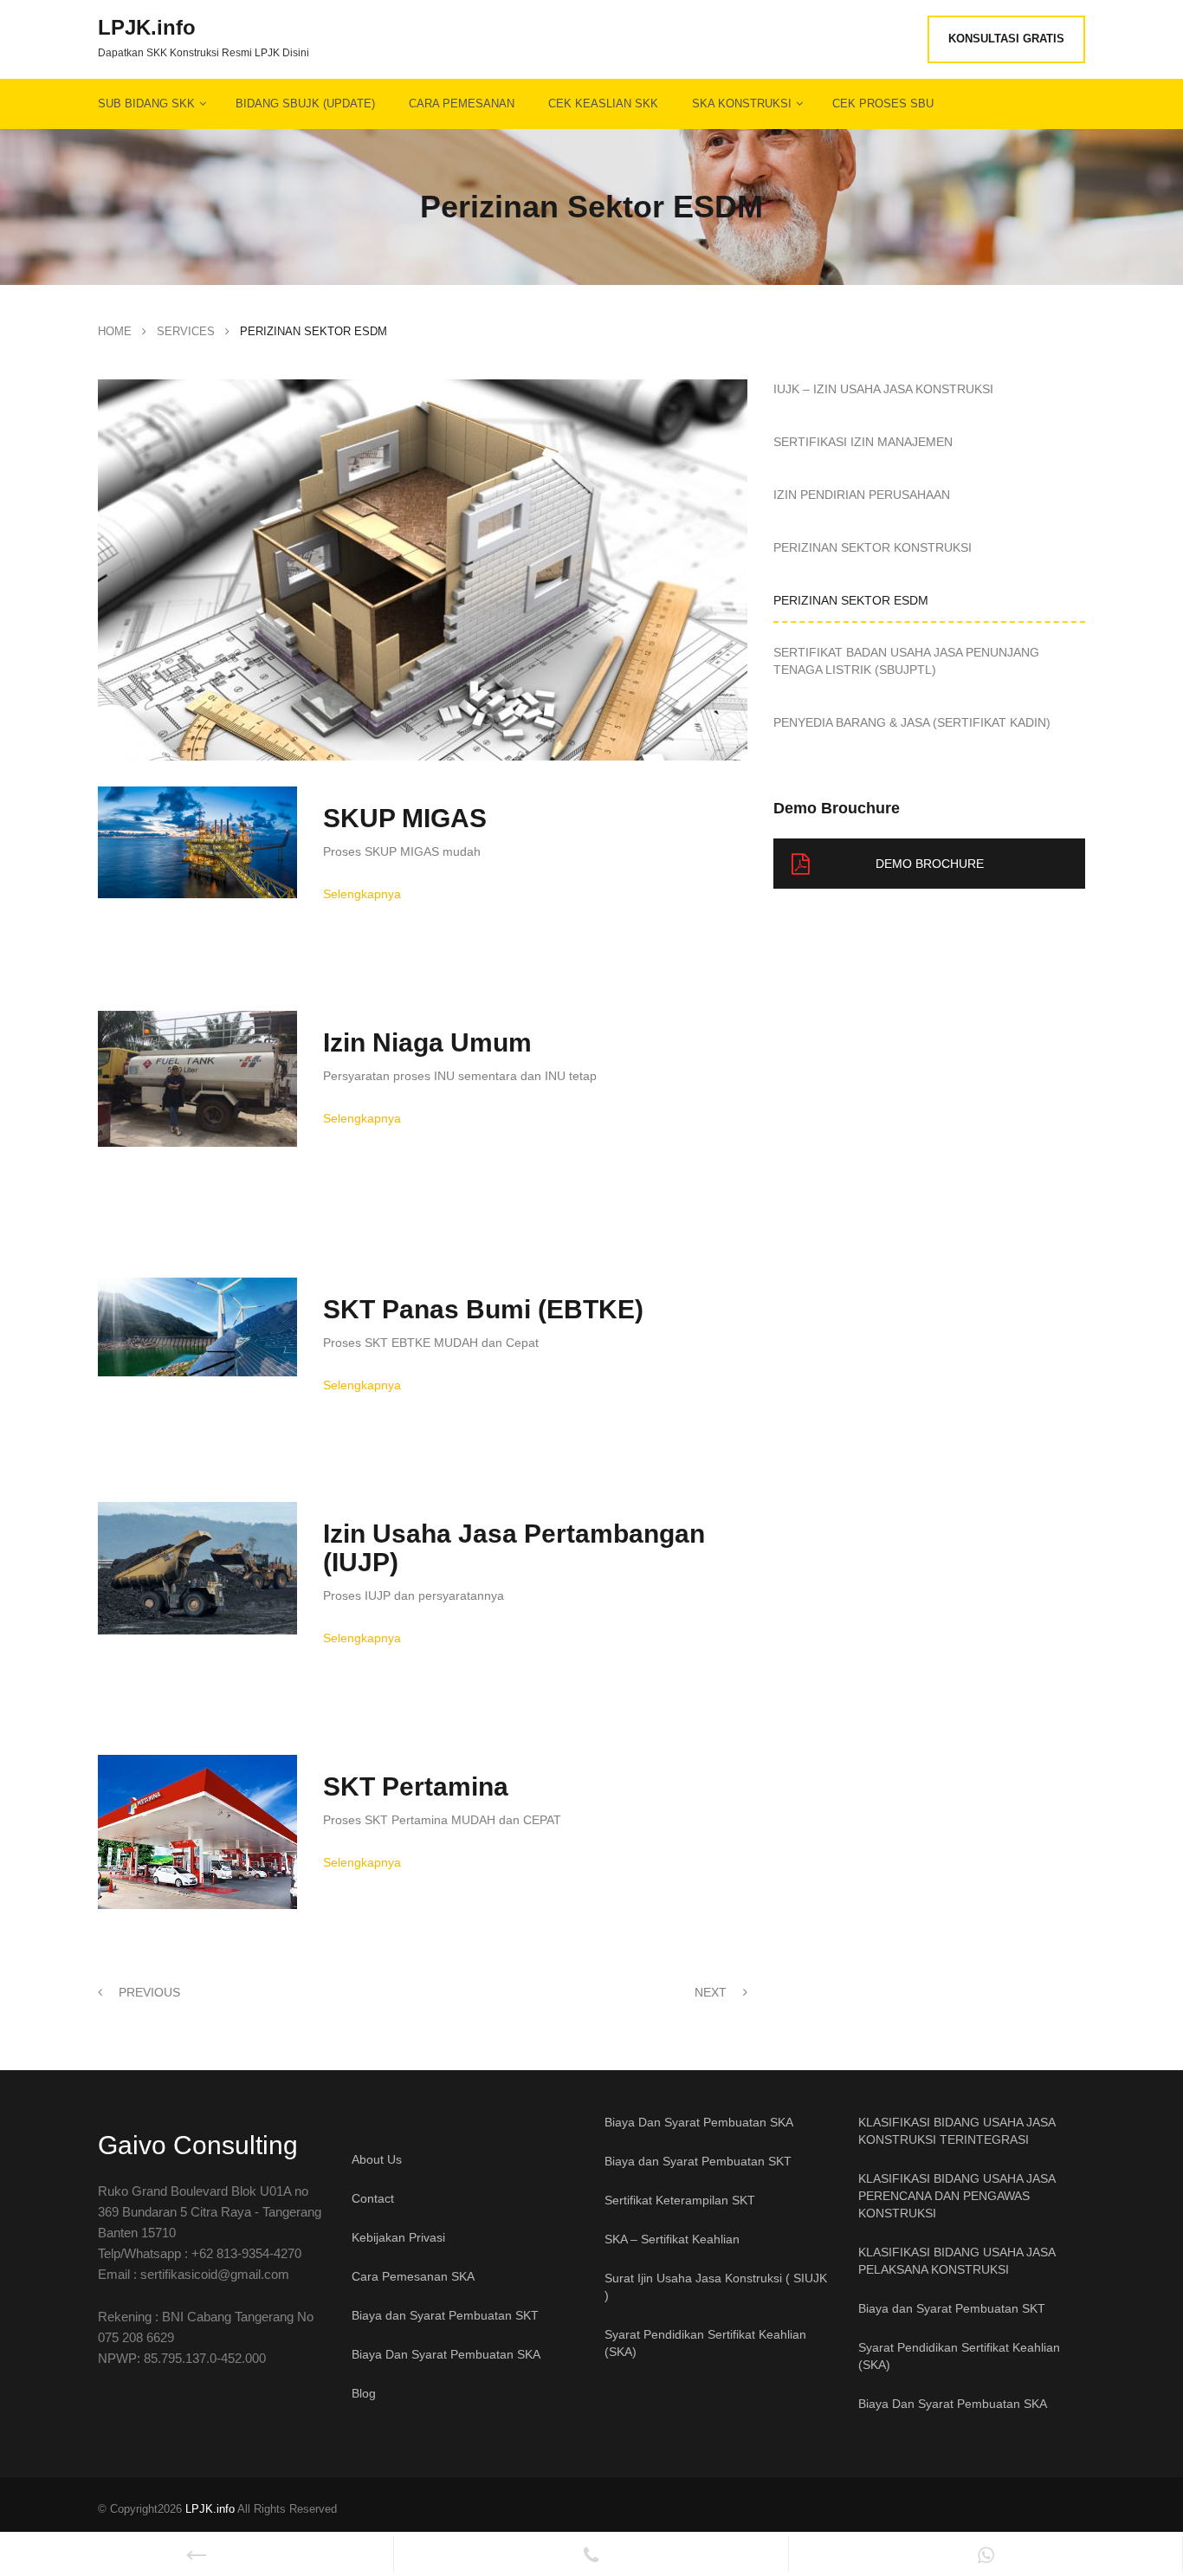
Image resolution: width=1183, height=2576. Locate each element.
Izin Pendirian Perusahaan (862, 495)
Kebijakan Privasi (398, 2237)
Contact (373, 2198)
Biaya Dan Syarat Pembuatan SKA (446, 2354)
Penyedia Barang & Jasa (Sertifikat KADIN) (912, 722)
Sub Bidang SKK (146, 104)
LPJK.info (147, 28)
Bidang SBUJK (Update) (305, 104)
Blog (364, 2393)
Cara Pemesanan (462, 104)
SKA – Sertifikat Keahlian (672, 2239)
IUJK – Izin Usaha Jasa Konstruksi (883, 389)
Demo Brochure (930, 864)
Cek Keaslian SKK (603, 104)
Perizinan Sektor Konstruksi (873, 547)
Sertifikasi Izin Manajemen (863, 442)
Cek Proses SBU (883, 104)
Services (186, 331)
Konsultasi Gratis (1006, 39)
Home (115, 331)
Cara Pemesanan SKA (413, 2276)
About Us (377, 2159)
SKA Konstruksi (742, 104)
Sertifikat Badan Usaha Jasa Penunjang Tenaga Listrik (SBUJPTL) (906, 661)
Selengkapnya (362, 894)
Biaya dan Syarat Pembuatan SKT (445, 2315)
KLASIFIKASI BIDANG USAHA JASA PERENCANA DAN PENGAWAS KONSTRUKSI (957, 2196)
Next (712, 1992)
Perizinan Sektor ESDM (851, 600)
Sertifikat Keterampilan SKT (680, 2200)
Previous (148, 1992)
